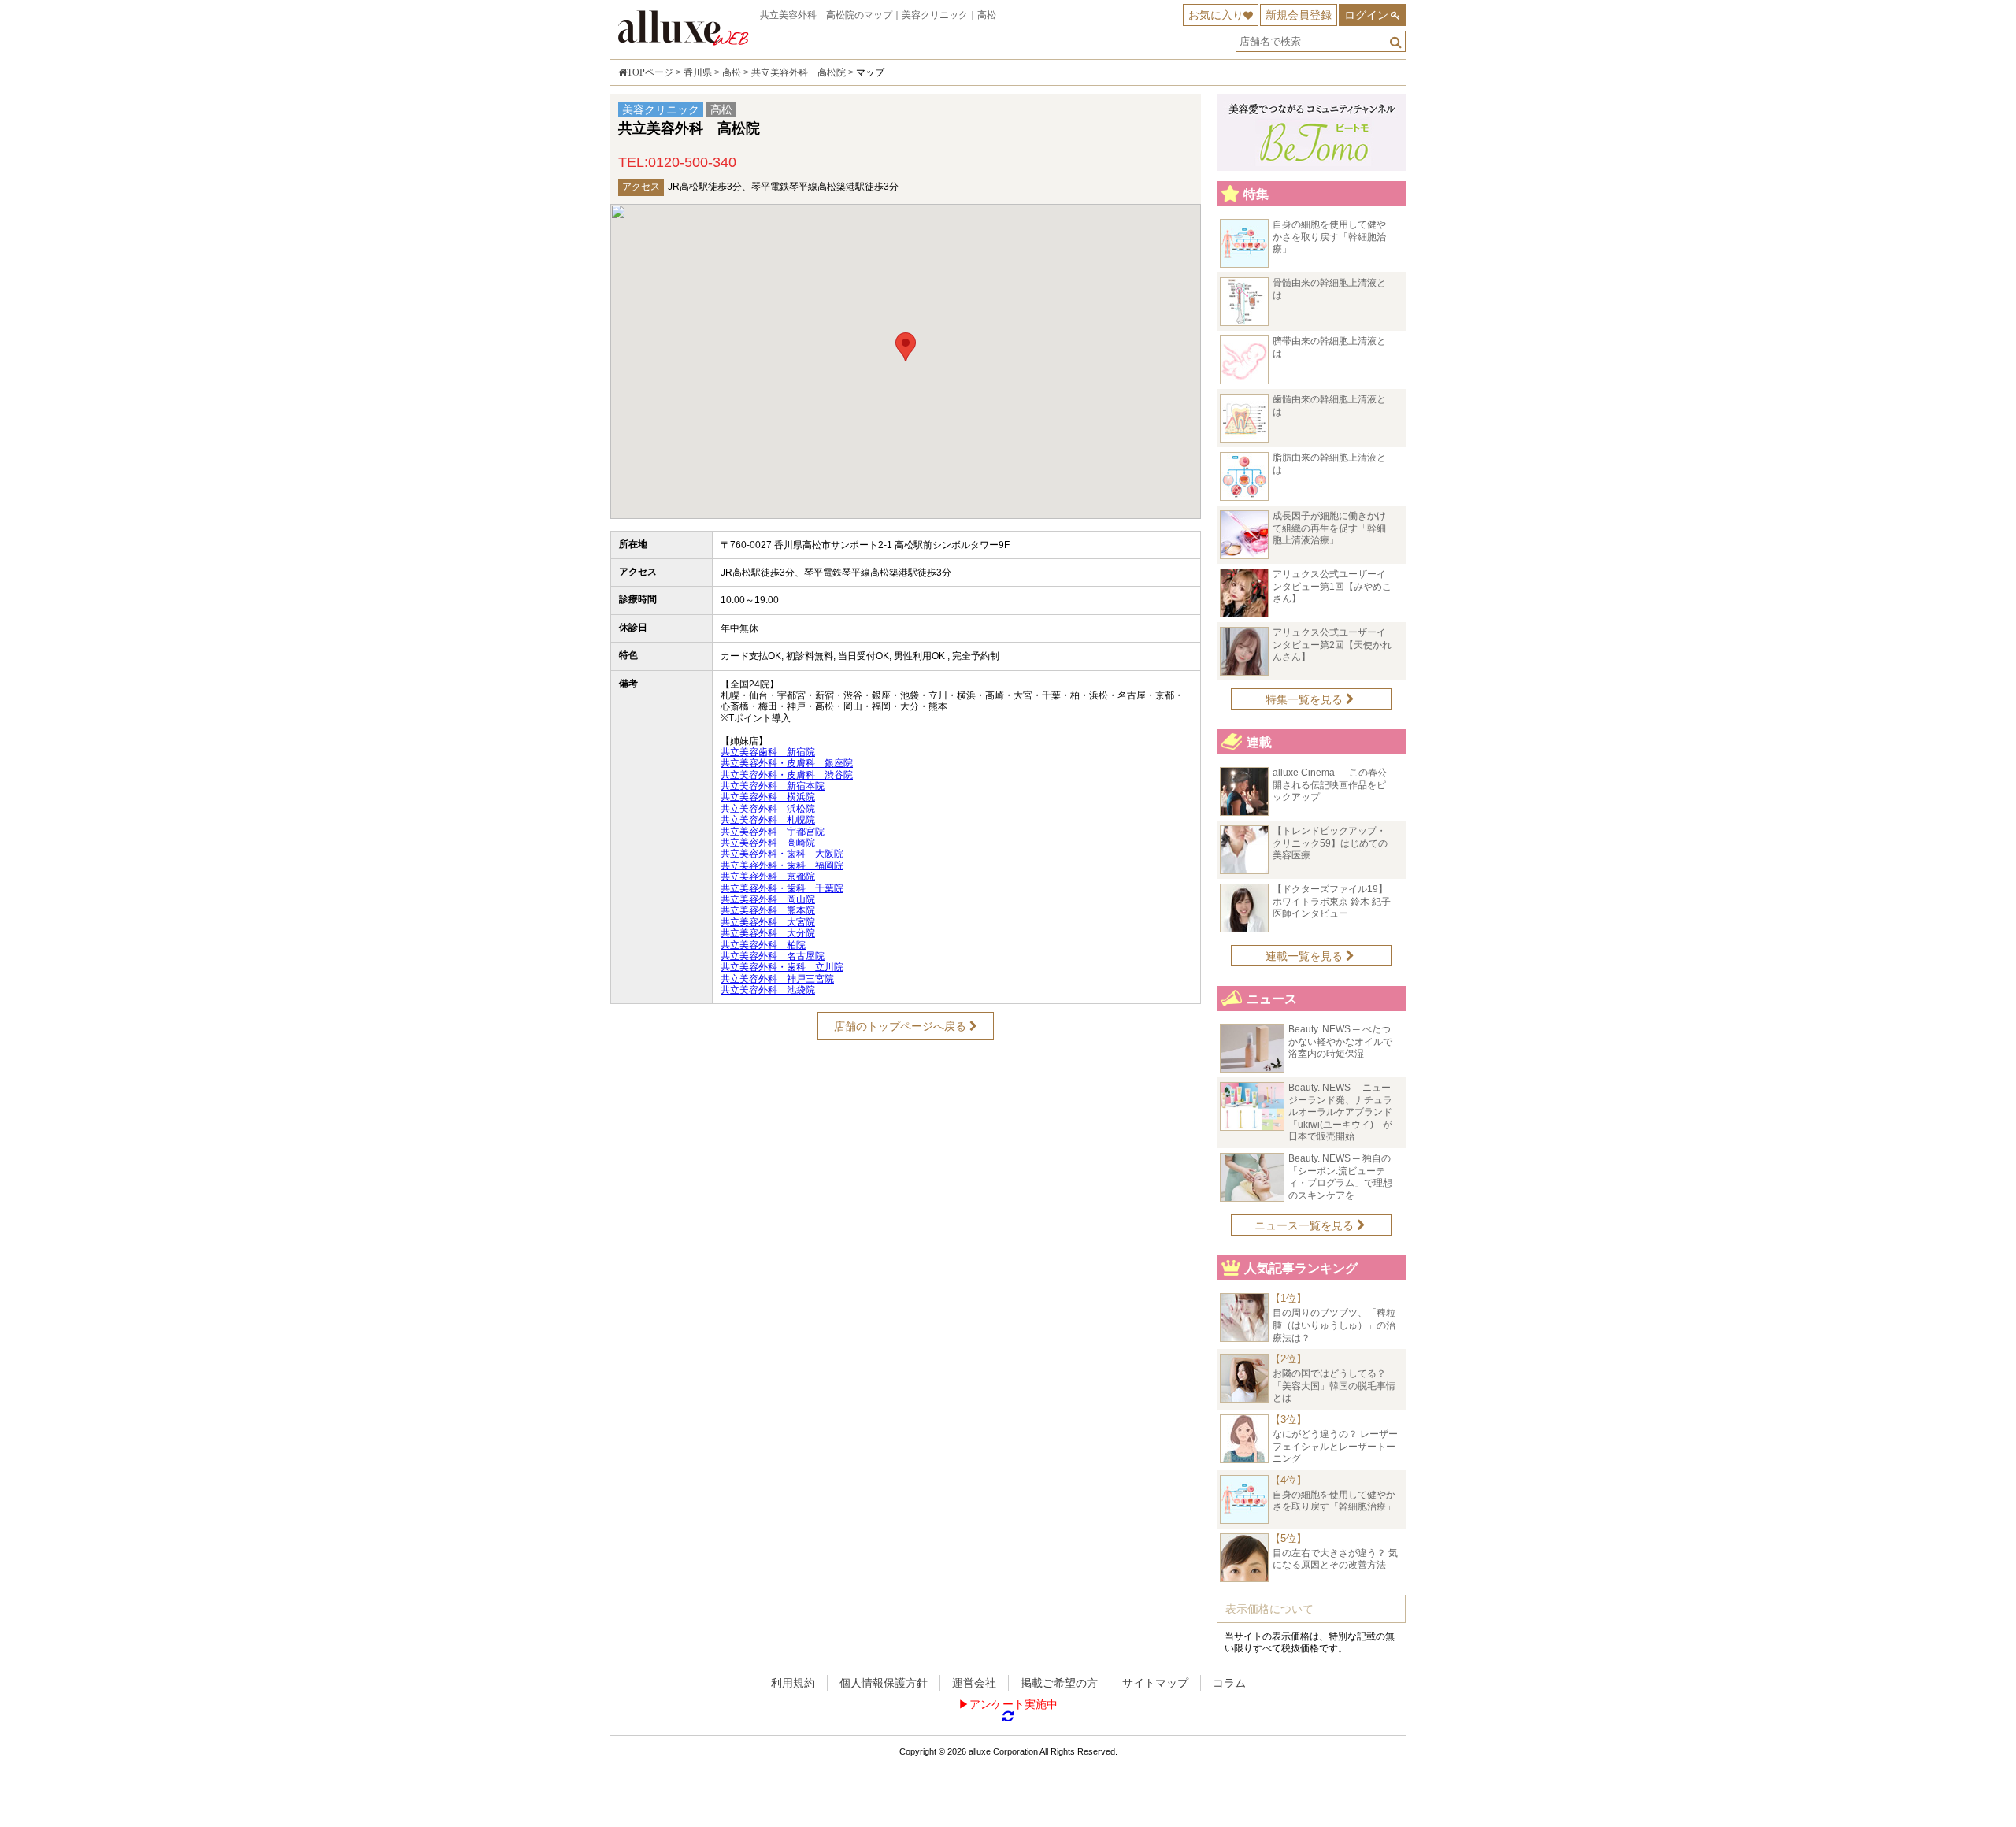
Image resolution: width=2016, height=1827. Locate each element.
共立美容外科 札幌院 (768, 820)
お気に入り (1216, 15)
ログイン (1366, 15)
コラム (1229, 1683)
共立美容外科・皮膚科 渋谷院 (787, 775)
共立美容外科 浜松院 (768, 809)
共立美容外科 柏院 (763, 945)
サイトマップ (1155, 1683)
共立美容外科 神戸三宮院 (777, 979)
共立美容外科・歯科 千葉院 (782, 888)
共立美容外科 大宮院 (768, 922)
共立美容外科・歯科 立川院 (782, 967)
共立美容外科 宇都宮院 (773, 832)
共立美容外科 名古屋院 (773, 956)
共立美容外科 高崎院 (768, 843)
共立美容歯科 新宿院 (768, 752)
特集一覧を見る (1306, 699)
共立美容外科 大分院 (768, 933)
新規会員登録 (1299, 15)
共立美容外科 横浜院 (768, 797)
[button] (906, 347)
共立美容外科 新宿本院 (773, 786)
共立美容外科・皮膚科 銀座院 (787, 763)
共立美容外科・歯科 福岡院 (782, 865)
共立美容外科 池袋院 (768, 990)
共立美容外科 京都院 (768, 876)
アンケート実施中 (1014, 1704)
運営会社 (974, 1683)
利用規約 (793, 1683)
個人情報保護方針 (884, 1683)
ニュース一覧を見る (1306, 1225)
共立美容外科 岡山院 (768, 899)
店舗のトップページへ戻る (902, 1026)
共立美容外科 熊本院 (768, 910)
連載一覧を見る (1306, 956)
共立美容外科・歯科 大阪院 (782, 854)
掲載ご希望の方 (1059, 1683)
